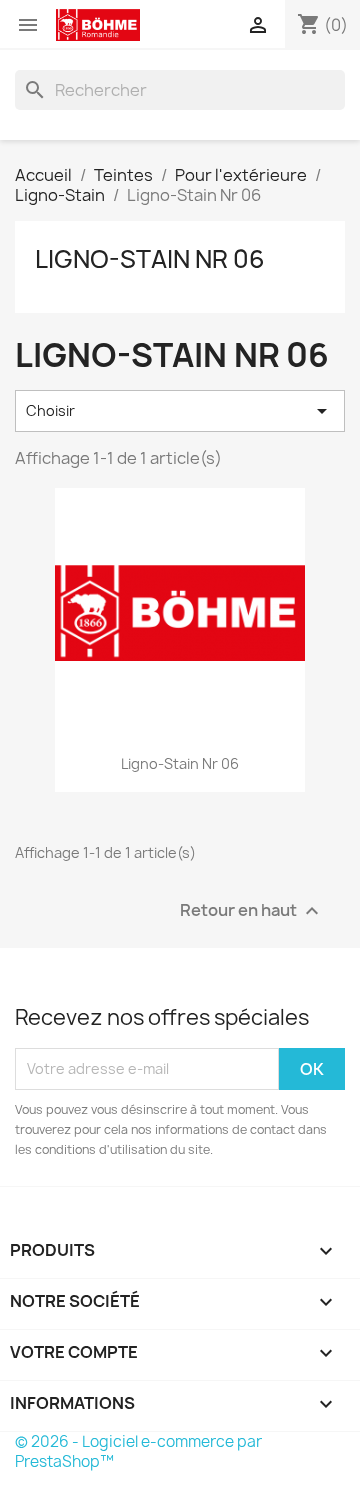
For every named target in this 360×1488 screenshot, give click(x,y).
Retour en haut (252, 910)
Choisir (180, 411)
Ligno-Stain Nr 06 (150, 259)
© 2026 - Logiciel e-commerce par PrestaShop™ (138, 1451)
